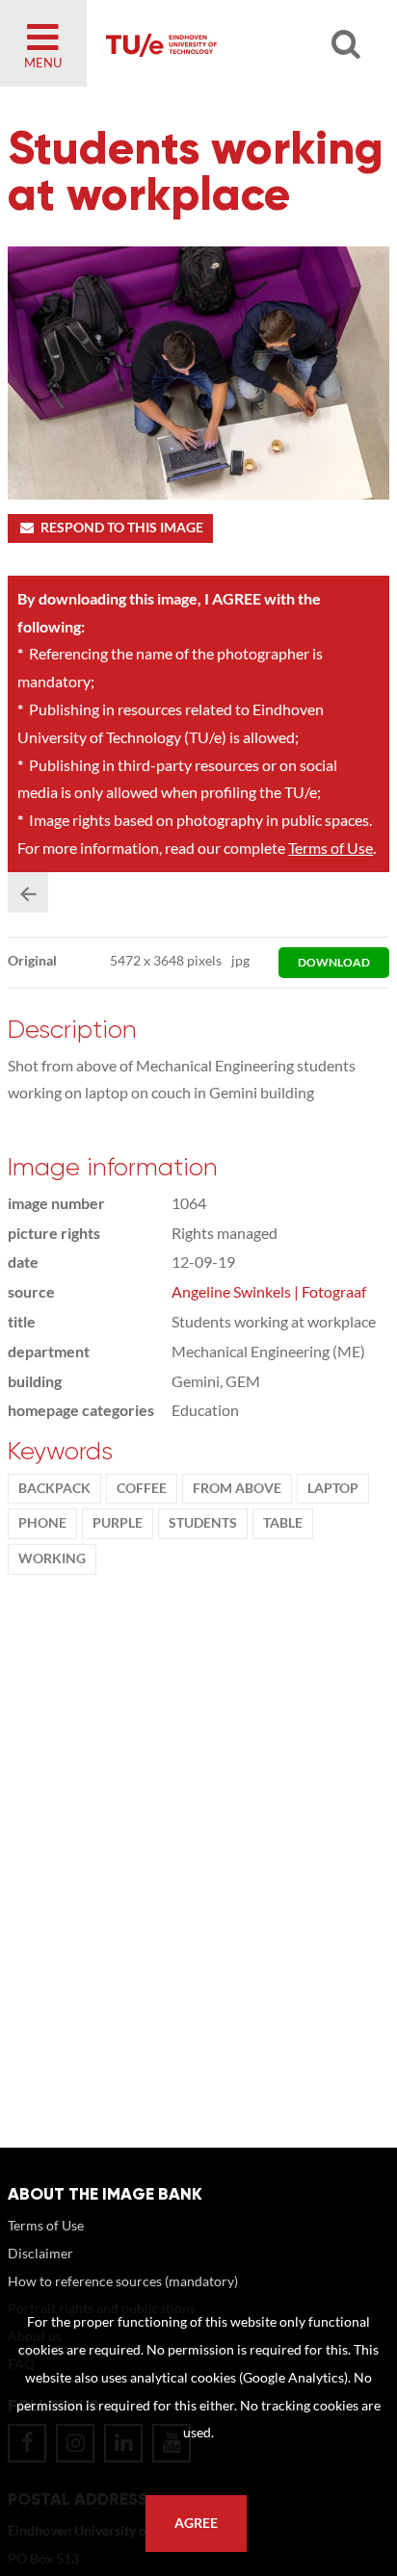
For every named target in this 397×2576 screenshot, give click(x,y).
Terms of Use (331, 848)
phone (42, 1523)
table (283, 1523)
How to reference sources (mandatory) (123, 2281)
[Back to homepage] (225, 43)
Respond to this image (122, 528)
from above (237, 1488)
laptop (333, 1488)
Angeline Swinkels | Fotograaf (269, 1291)
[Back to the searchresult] (28, 892)
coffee (142, 1488)
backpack (54, 1488)
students (203, 1523)
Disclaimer (40, 2253)
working (52, 1558)
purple (118, 1523)
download (334, 962)
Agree (196, 2523)
